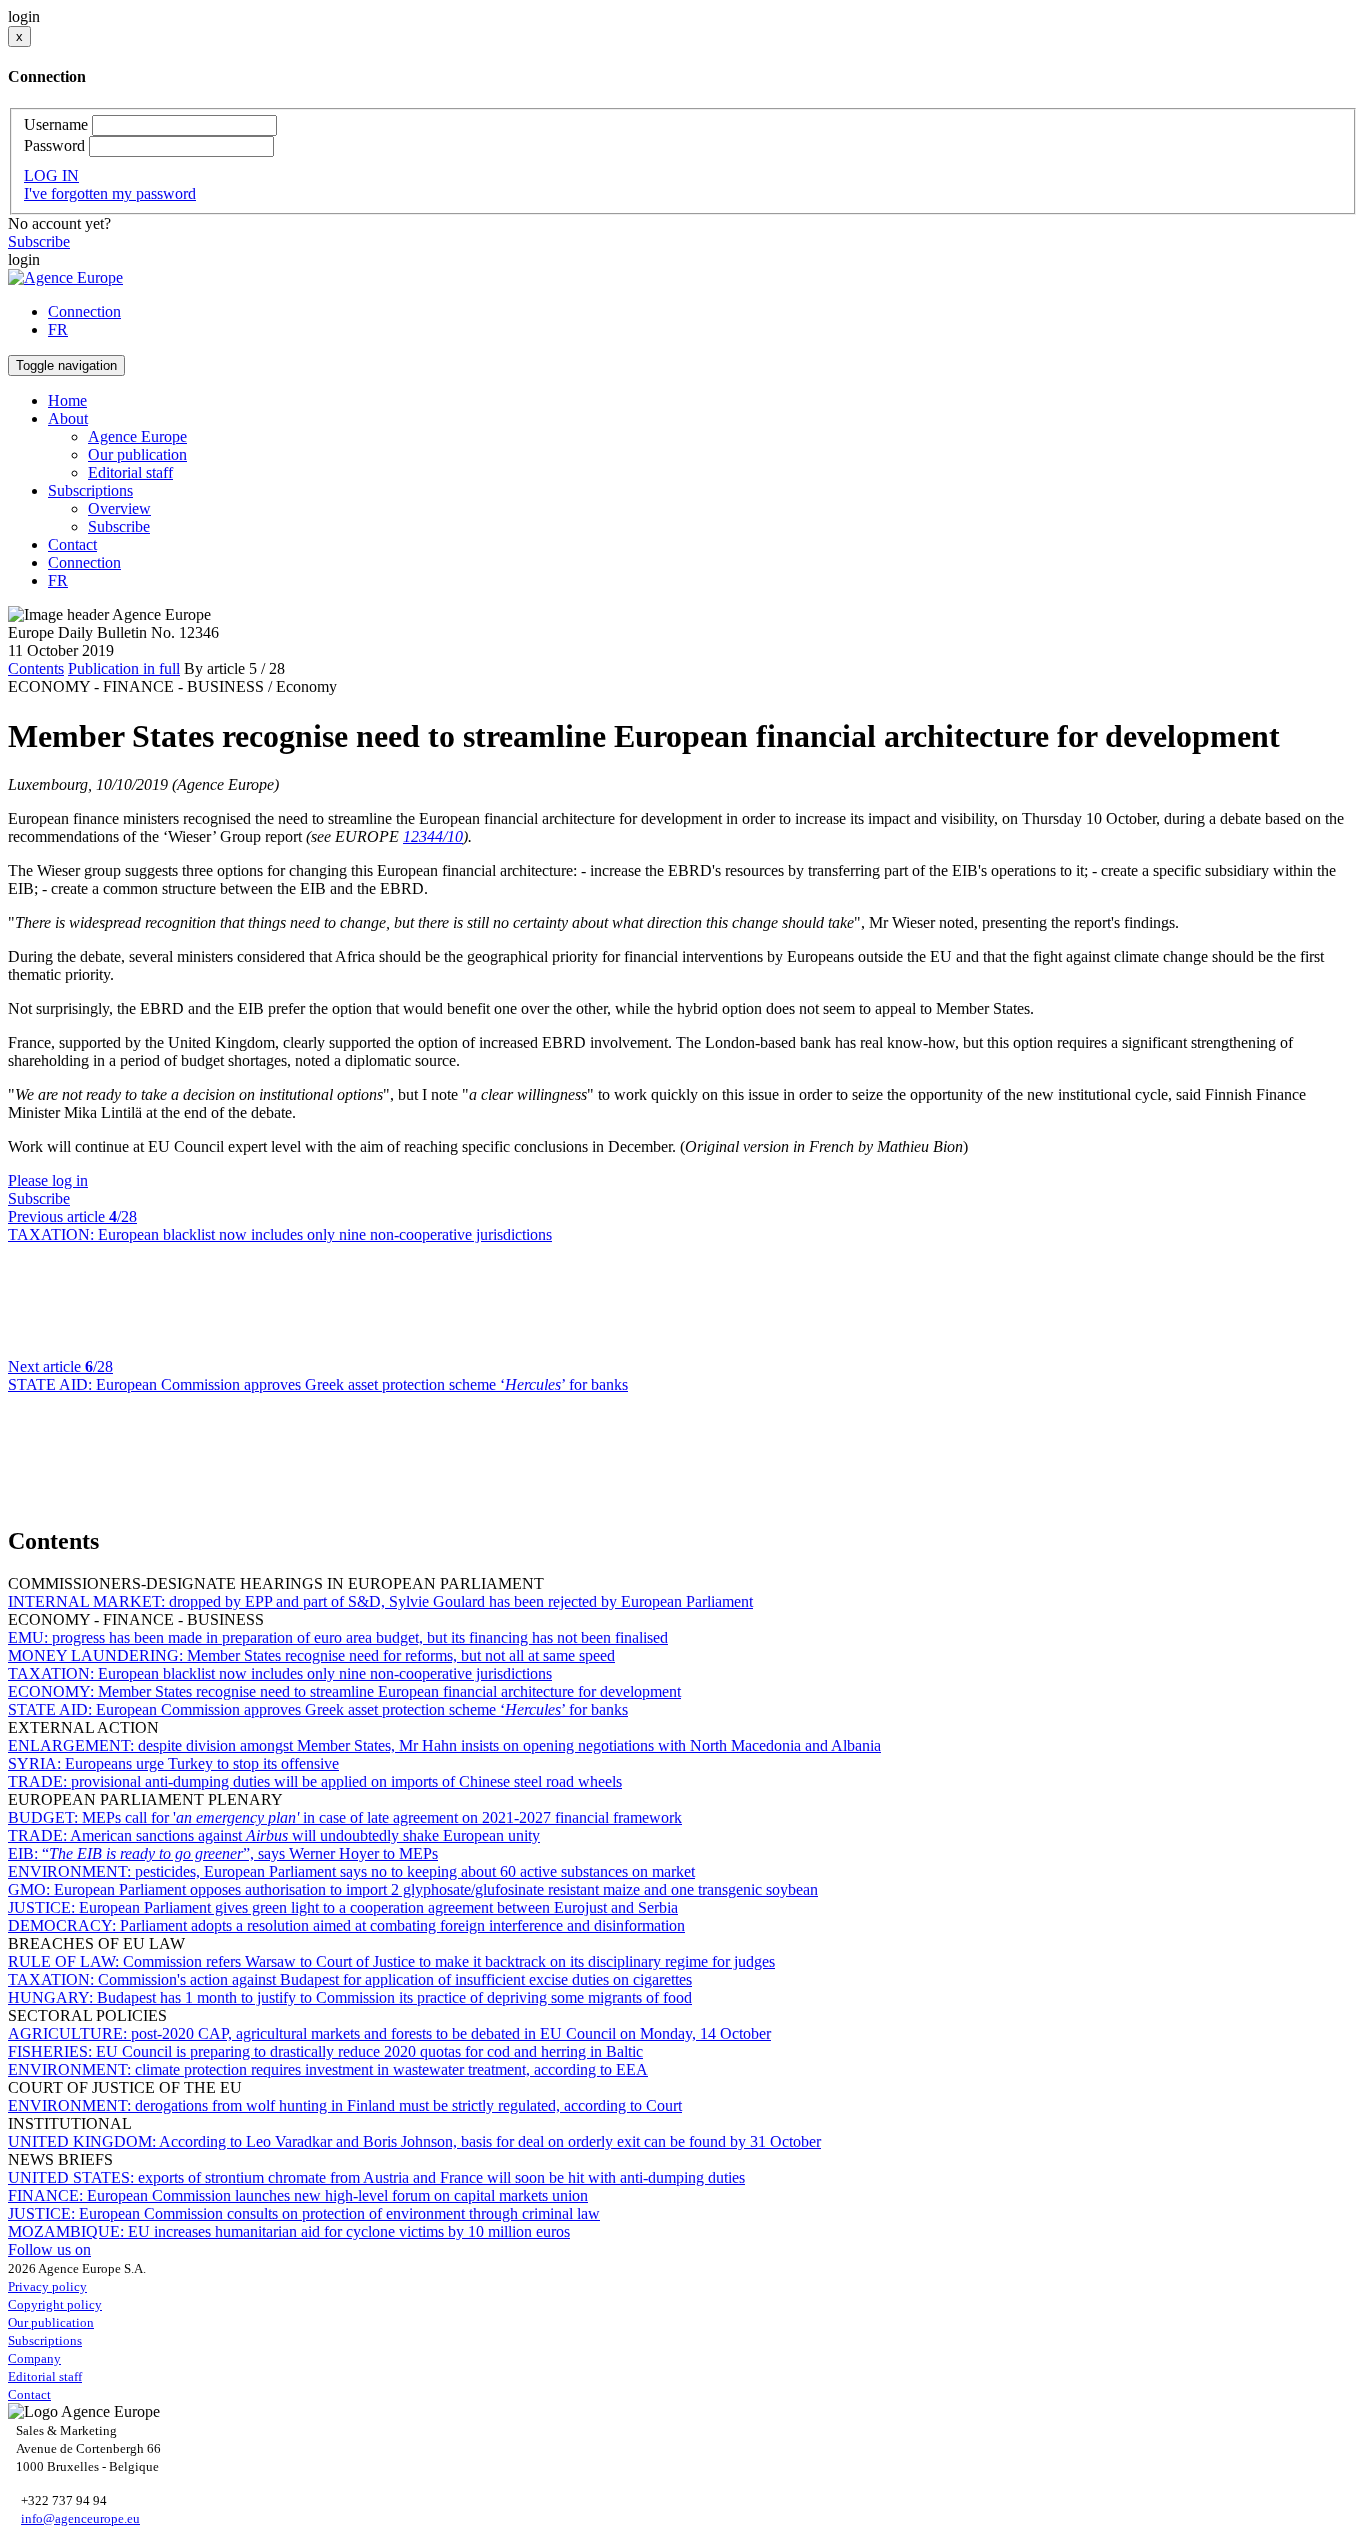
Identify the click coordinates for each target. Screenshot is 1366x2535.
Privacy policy (47, 2286)
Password (54, 145)
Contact (72, 544)
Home (67, 400)
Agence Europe (137, 436)
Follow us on (49, 2249)
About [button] (68, 418)
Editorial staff (130, 472)
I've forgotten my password (110, 193)
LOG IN (51, 175)
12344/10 (433, 836)
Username (56, 124)
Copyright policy (55, 2304)
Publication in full (124, 668)
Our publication (137, 454)
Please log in (48, 1180)
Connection (84, 311)
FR (58, 329)
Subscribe (39, 241)
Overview (119, 508)
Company (34, 2358)
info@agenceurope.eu (80, 2518)
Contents (36, 668)
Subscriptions (45, 2340)
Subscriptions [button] (90, 490)
